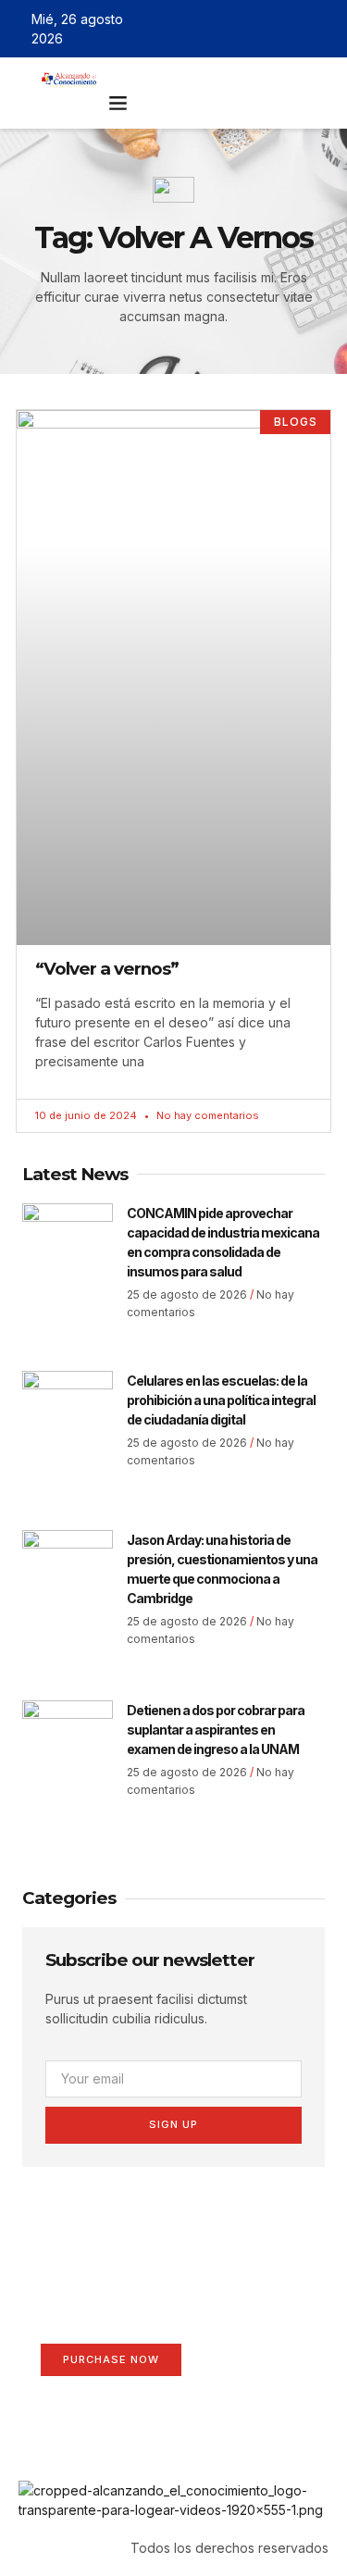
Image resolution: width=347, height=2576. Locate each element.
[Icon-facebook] (242, 29)
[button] (118, 103)
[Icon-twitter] (268, 29)
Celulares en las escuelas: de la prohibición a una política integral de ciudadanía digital (221, 1400)
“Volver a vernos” (107, 969)
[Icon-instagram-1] (295, 29)
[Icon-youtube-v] (322, 29)
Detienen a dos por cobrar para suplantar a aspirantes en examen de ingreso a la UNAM (216, 1730)
